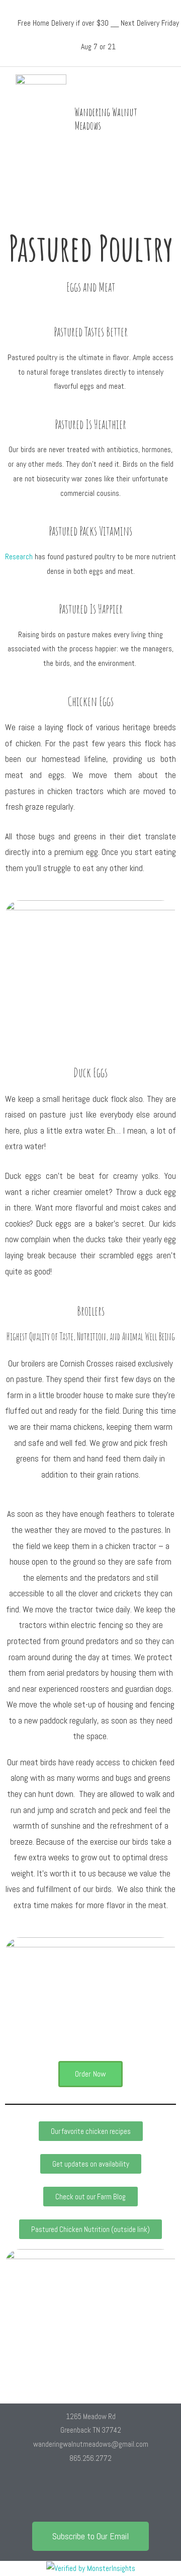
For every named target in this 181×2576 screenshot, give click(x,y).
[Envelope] (120, 2495)
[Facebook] (61, 2495)
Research (19, 557)
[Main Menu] (169, 119)
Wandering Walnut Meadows (106, 119)
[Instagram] (90, 2495)
